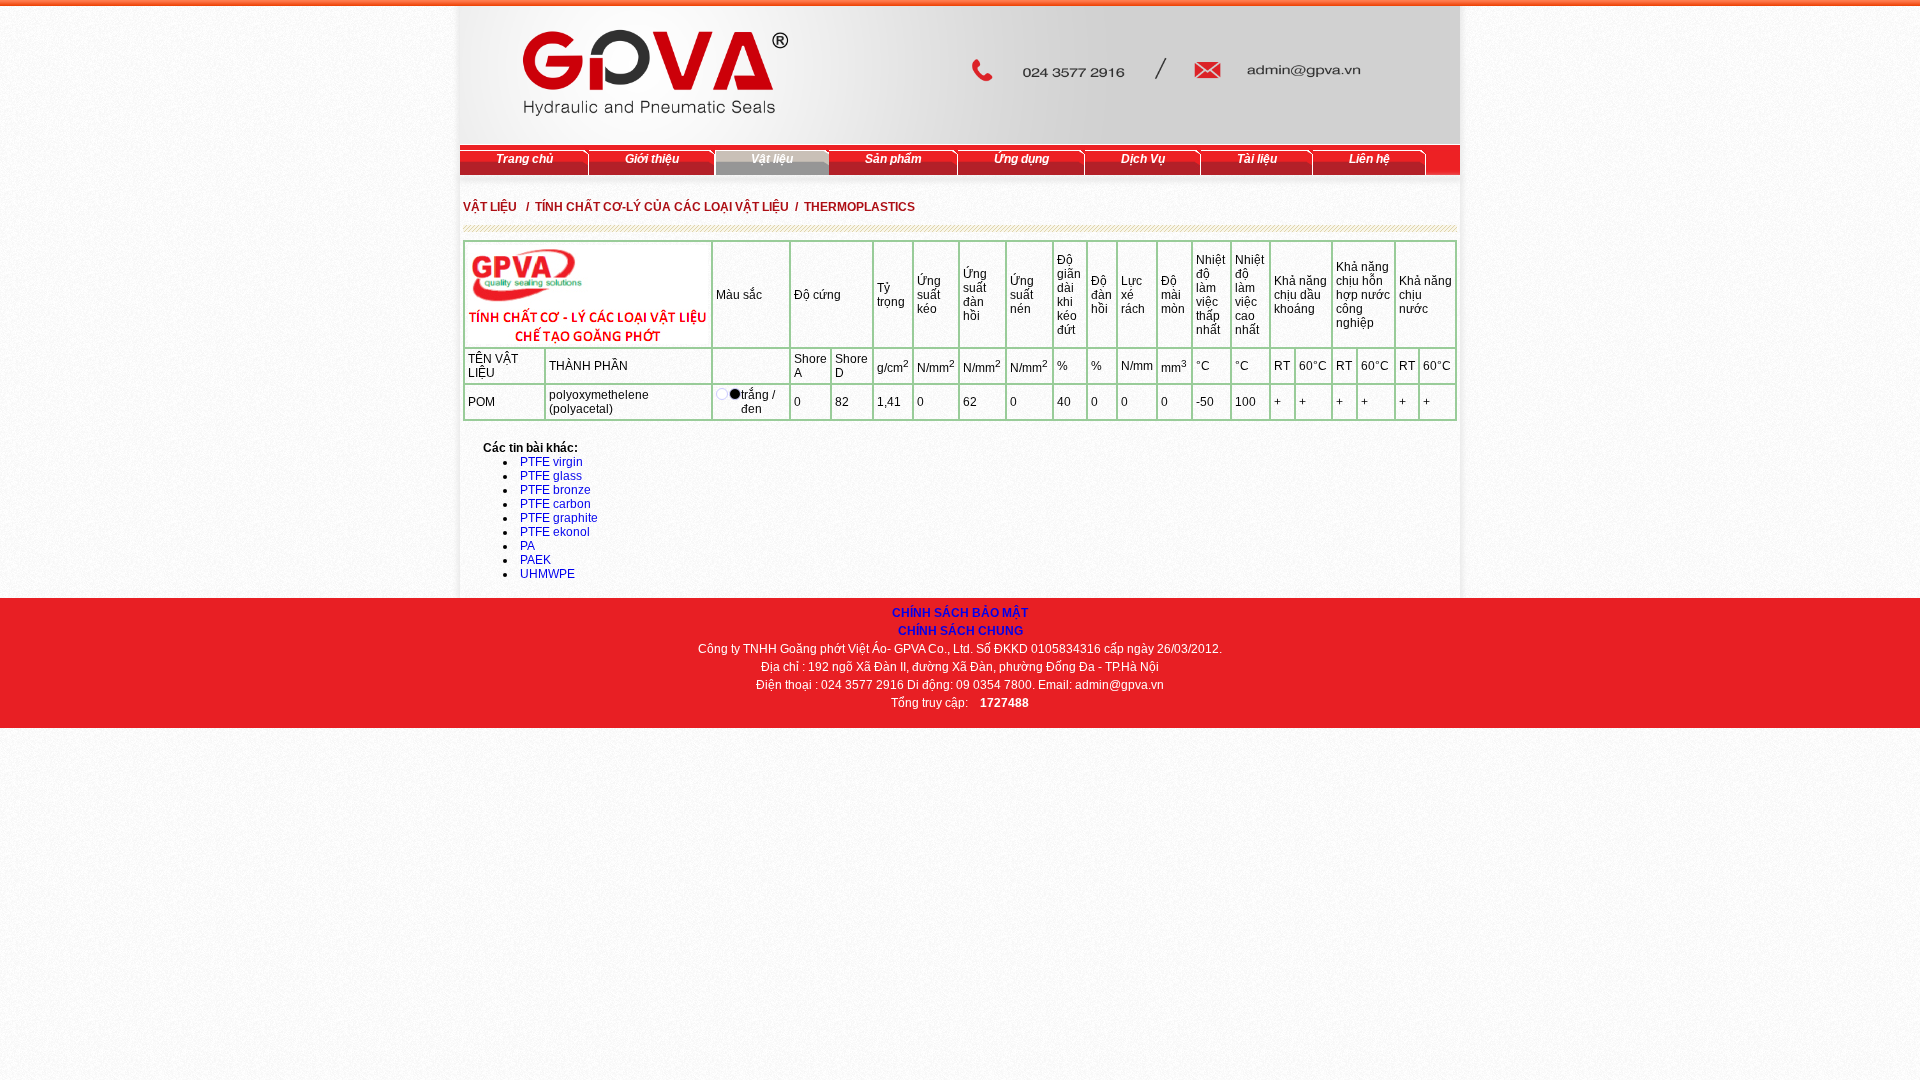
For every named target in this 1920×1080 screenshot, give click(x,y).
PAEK (535, 560)
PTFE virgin (551, 462)
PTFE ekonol (555, 532)
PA (527, 546)
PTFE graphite (559, 518)
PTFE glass (551, 476)
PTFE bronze (555, 490)
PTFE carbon (555, 504)
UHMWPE (547, 574)
